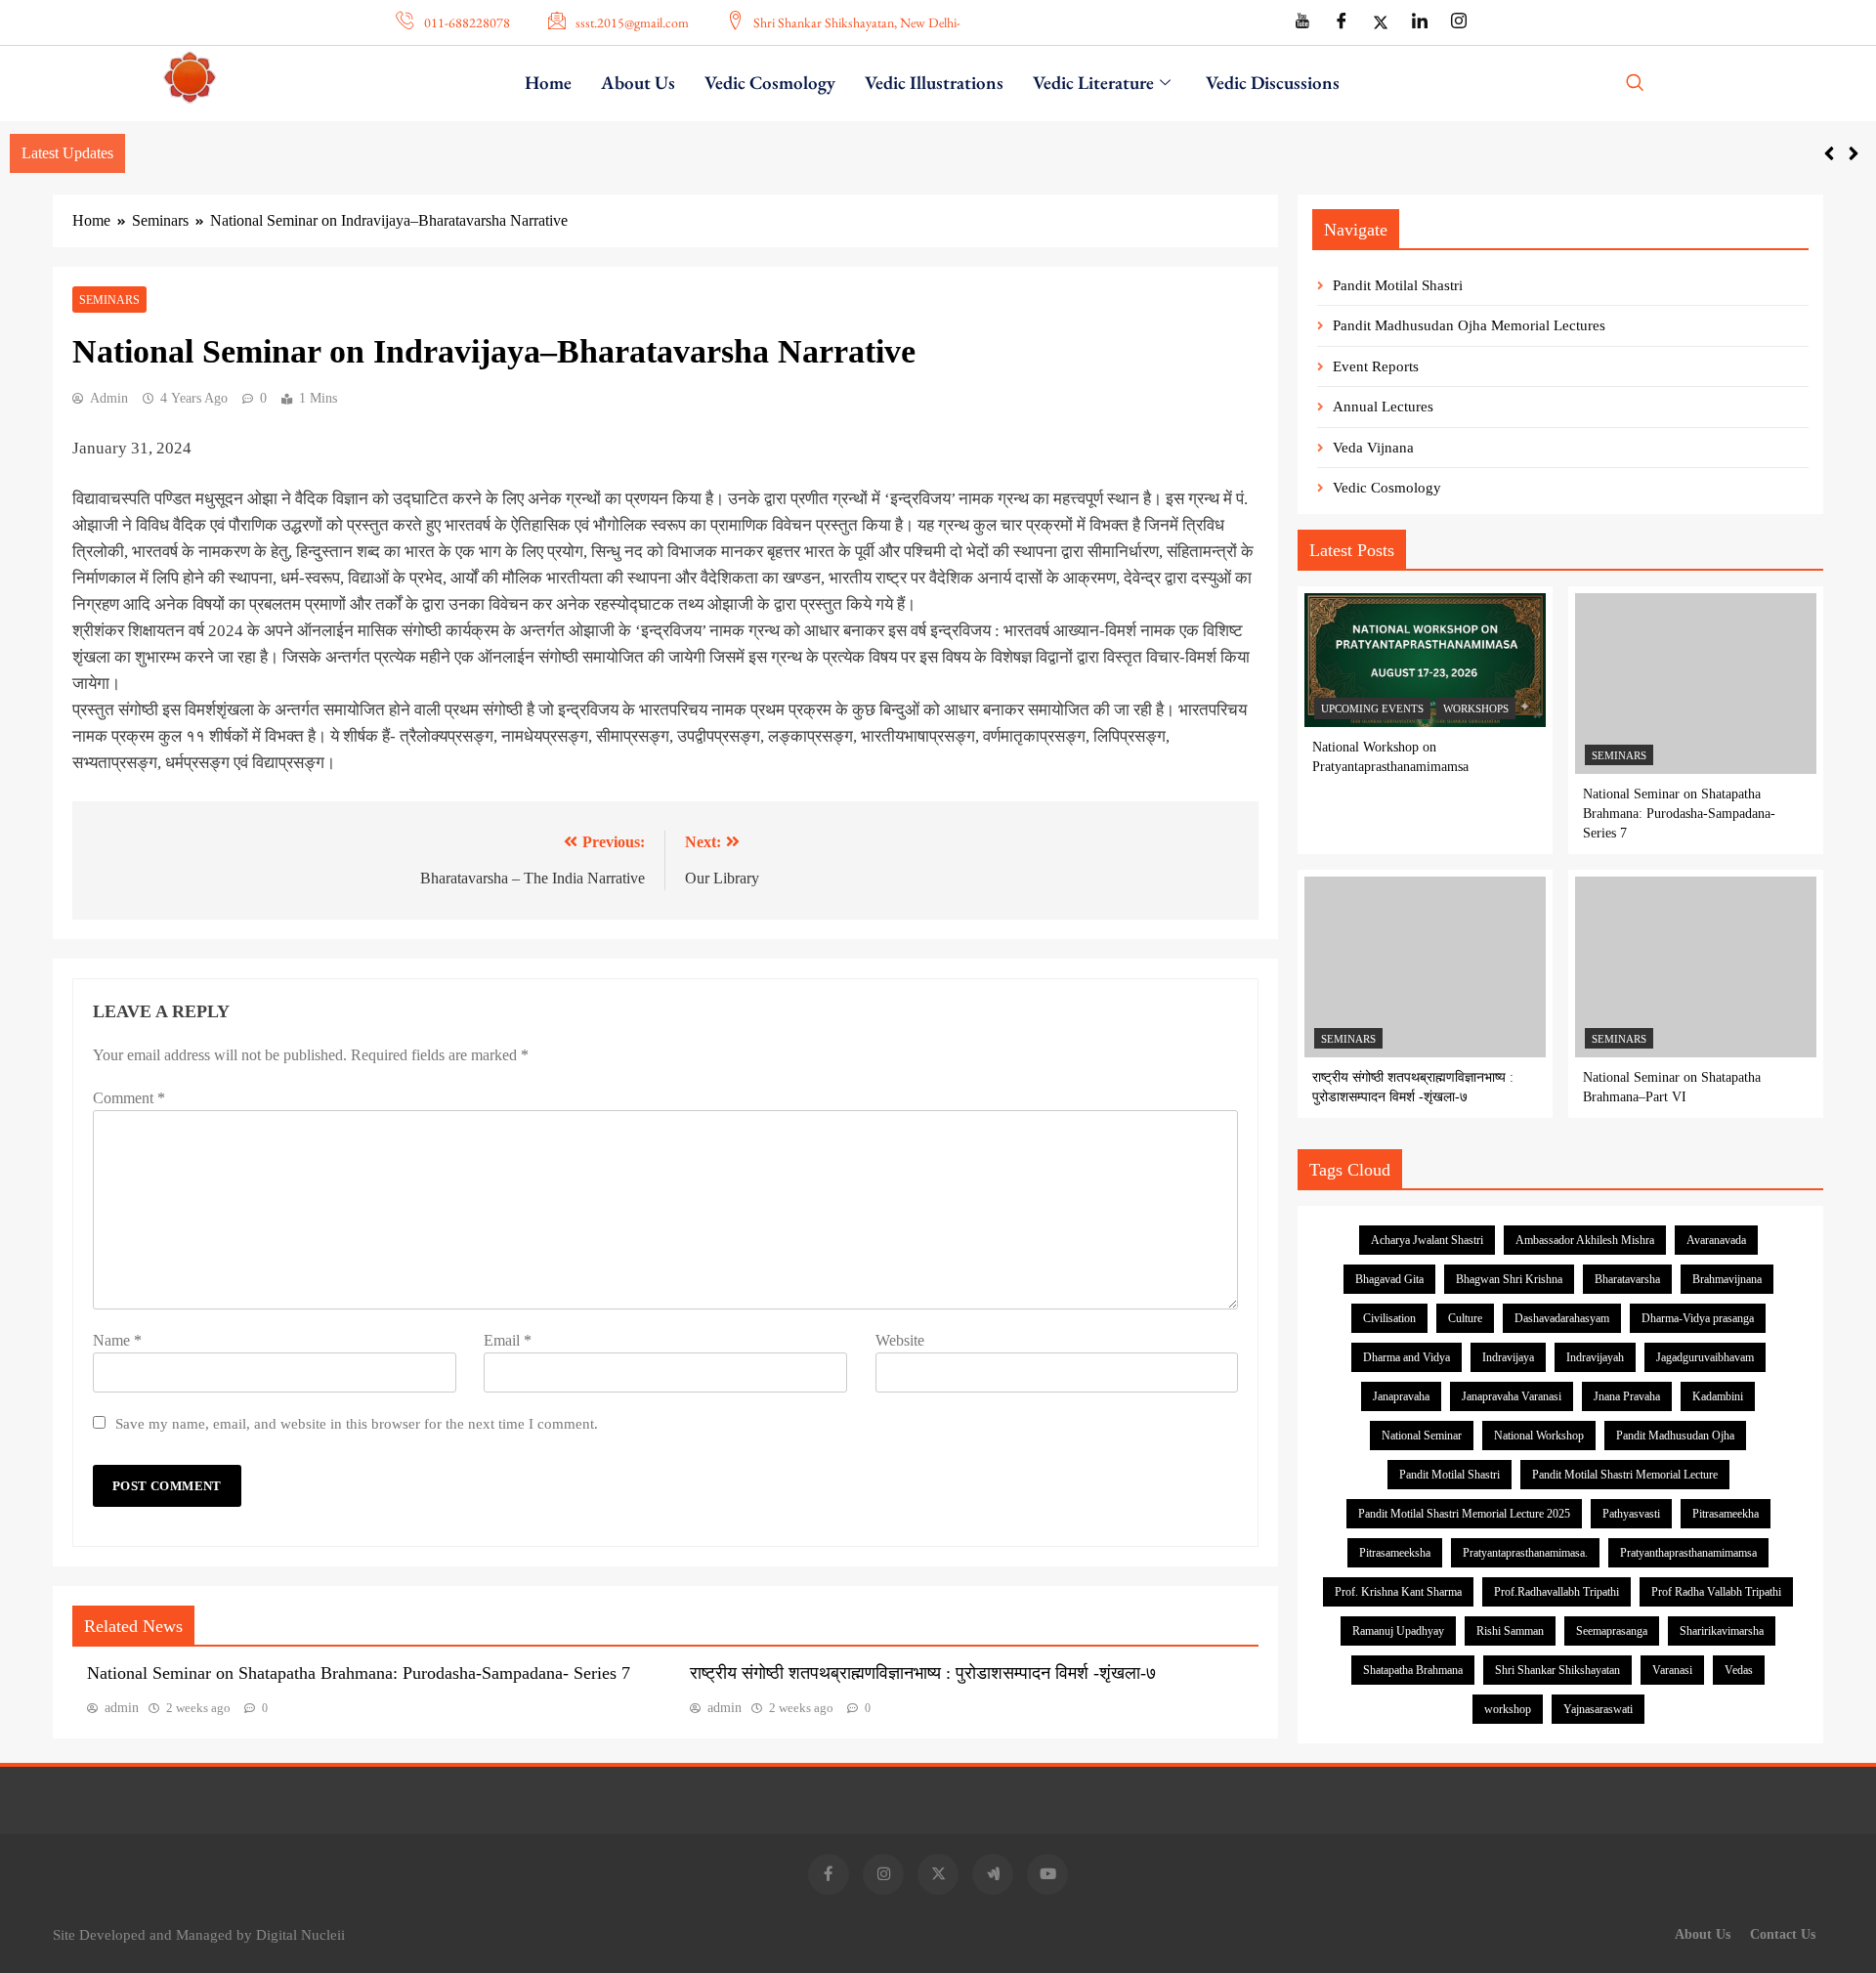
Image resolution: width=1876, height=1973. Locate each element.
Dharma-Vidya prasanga (1698, 1318)
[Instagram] (1459, 22)
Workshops (1476, 708)
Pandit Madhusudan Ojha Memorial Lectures (1469, 325)
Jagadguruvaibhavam (1705, 1357)
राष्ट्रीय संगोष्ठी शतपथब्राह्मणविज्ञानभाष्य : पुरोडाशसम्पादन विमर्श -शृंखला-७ (923, 1673)
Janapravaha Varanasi (1512, 1396)
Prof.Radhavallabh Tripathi (1556, 1592)
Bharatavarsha (1627, 1279)
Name (117, 1340)
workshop (1508, 1709)
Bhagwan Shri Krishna (1509, 1279)
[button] (1641, 84)
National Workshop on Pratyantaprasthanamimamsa (296, 152)
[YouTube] (1302, 22)
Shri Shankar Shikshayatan (1557, 1670)
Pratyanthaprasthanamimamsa (1688, 1553)
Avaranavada (1716, 1240)
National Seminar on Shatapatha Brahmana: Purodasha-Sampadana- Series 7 (359, 1673)
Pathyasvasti (1631, 1514)
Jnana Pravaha (1627, 1396)
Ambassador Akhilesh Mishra (1585, 1240)
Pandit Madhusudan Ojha (1675, 1436)
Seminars (109, 300)
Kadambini (1718, 1396)
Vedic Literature (1093, 83)
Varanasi (1672, 1670)
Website (900, 1340)
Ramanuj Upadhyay (1398, 1631)
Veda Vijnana (1373, 448)
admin (109, 398)
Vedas (1739, 1670)
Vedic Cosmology (770, 83)
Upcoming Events (1372, 708)
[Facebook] (1342, 22)
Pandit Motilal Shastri (1398, 285)
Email (508, 1340)
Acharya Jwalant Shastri (1427, 1240)
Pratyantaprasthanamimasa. (1525, 1553)
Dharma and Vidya (1407, 1357)
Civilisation (1389, 1318)
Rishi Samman (1510, 1631)
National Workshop (1539, 1436)
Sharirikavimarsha (1722, 1631)
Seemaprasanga (1612, 1631)
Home (548, 83)
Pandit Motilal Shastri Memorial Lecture (1625, 1475)
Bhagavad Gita (1389, 1279)
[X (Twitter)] (1381, 22)
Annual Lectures (1383, 407)
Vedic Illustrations (934, 83)
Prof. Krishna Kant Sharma (1398, 1592)
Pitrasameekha (1726, 1514)
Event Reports (1376, 366)
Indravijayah (1595, 1357)
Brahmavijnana (1727, 1279)
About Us (638, 83)
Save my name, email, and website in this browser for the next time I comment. (357, 1423)
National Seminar (1422, 1436)
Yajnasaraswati (1598, 1709)
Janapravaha (1401, 1396)
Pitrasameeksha (1395, 1553)
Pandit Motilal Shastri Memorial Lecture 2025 (1464, 1514)
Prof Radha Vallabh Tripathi (1716, 1592)
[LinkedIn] (1420, 22)
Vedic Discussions (1273, 83)
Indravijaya (1508, 1357)
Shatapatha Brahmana (1413, 1670)
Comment (129, 1098)
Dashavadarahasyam (1562, 1318)
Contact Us (1783, 1934)
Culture (1465, 1318)
